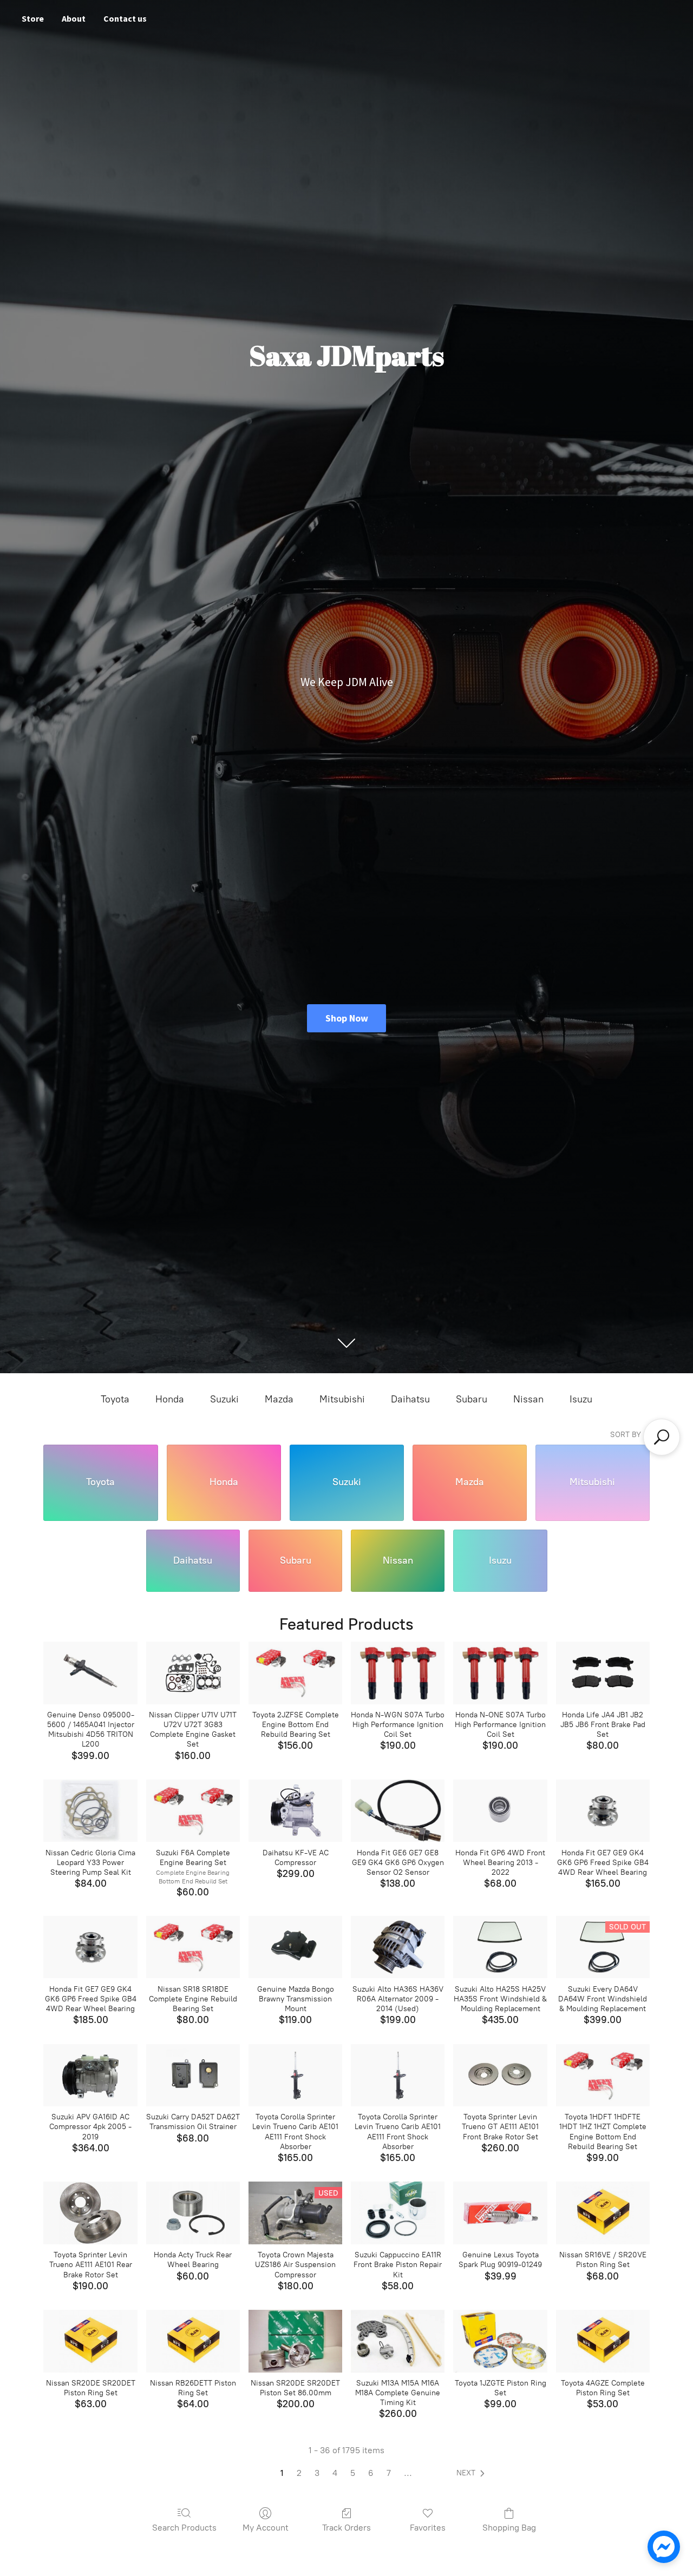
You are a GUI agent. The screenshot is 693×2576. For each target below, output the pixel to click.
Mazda (279, 1399)
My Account (266, 2528)
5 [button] (353, 2473)
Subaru (472, 1399)
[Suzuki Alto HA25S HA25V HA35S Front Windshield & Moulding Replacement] (500, 1947)
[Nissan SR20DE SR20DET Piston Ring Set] (90, 2341)
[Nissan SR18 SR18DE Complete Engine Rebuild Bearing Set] (193, 1947)
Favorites (428, 2528)
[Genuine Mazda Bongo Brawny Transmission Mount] (295, 1947)
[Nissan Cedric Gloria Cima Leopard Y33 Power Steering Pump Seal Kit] (90, 1811)
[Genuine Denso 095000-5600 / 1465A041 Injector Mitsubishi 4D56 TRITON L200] (90, 1673)
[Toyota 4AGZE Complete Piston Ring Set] (603, 2341)
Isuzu (581, 1399)
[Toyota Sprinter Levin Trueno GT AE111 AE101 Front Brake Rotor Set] (500, 2076)
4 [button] (335, 2473)
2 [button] (299, 2473)
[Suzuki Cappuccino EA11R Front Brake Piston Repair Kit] (398, 2213)
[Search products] (662, 1437)
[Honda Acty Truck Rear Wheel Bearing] (193, 2213)
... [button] (408, 2473)
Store (33, 18)
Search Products (184, 2528)
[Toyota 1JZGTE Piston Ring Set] (500, 2341)
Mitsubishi (342, 1399)
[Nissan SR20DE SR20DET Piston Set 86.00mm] (295, 2341)
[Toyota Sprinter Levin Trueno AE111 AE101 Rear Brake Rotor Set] (90, 2213)
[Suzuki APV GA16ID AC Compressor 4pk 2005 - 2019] (90, 2076)
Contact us (125, 18)
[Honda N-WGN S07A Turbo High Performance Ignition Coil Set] (398, 1673)
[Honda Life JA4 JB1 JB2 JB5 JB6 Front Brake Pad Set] (603, 1673)
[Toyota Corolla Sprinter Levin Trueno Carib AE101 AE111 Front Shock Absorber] (295, 2076)
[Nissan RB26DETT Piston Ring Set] (193, 2341)
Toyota (115, 1399)
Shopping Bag (509, 2528)
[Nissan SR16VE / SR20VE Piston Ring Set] (603, 2213)
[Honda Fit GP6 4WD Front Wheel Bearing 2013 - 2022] (500, 1811)
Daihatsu (410, 1399)
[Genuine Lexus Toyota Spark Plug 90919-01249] (500, 2213)
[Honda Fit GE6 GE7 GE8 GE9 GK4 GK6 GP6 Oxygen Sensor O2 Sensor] (398, 1811)
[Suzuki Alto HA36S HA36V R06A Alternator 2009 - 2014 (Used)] (398, 1947)
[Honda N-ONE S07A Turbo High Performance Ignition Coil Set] (500, 1673)
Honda (170, 1399)
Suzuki (224, 1399)
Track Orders (346, 2528)
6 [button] (371, 2473)
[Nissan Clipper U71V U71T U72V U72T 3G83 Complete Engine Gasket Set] (193, 1673)
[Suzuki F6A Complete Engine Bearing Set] (193, 1811)
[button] (473, 2473)
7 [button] (389, 2473)
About (74, 18)
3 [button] (317, 2473)
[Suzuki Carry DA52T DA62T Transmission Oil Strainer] (193, 2076)
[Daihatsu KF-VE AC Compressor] (295, 1811)
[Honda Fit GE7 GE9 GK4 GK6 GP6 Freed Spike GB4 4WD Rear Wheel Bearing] (603, 1811)
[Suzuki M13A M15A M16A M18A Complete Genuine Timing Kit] (398, 2341)
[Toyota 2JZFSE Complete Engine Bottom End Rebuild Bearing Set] (295, 1673)
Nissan (528, 1399)
